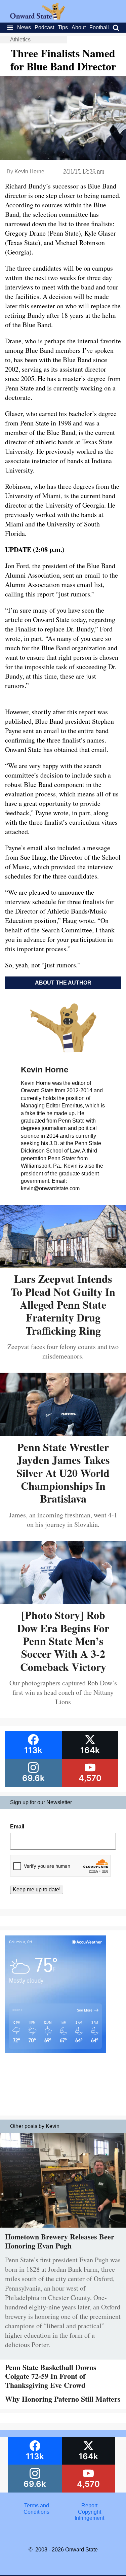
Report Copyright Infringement (89, 2512)
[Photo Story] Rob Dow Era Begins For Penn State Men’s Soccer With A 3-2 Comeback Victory (63, 1641)
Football (99, 27)
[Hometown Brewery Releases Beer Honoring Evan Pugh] (63, 2229)
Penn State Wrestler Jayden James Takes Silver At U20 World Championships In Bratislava (63, 1473)
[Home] (37, 18)
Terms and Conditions (36, 2509)
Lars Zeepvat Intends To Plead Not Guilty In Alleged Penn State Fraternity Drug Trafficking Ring (63, 1304)
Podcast (44, 27)
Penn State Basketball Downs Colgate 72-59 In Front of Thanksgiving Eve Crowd (51, 2376)
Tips (63, 27)
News (24, 27)
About (79, 27)
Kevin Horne (29, 171)
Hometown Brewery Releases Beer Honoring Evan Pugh (60, 2241)
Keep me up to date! (37, 1890)
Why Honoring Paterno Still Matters (63, 2399)
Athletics (20, 40)
